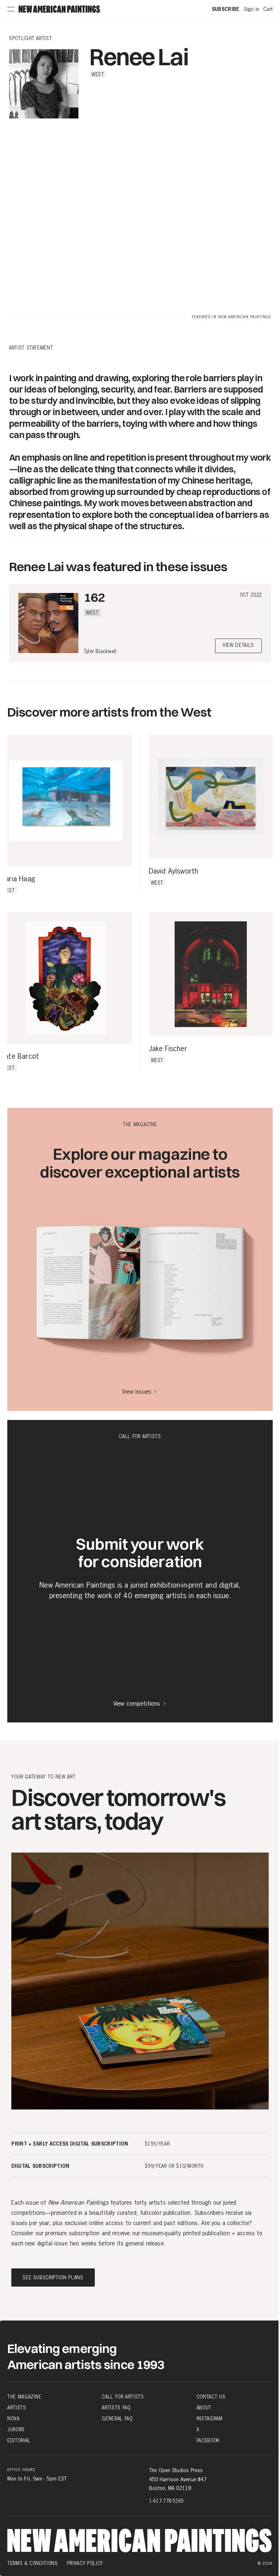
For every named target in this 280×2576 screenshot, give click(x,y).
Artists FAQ (116, 2408)
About (204, 2408)
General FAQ (117, 2419)
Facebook (208, 2440)
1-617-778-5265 (166, 2501)
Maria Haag (17, 879)
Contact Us (211, 2397)
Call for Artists (123, 2397)
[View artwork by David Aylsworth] (211, 797)
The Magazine (24, 2397)
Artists (17, 2408)
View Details (238, 646)
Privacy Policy (85, 2563)
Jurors (16, 2429)
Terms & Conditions (33, 2563)
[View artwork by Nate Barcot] (66, 978)
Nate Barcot (20, 1057)
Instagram (210, 2419)
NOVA (13, 2419)
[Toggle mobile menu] (11, 9)
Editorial (19, 2440)
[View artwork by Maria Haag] (66, 801)
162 (94, 597)
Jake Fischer (168, 1049)
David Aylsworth (174, 871)
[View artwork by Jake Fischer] (211, 974)
